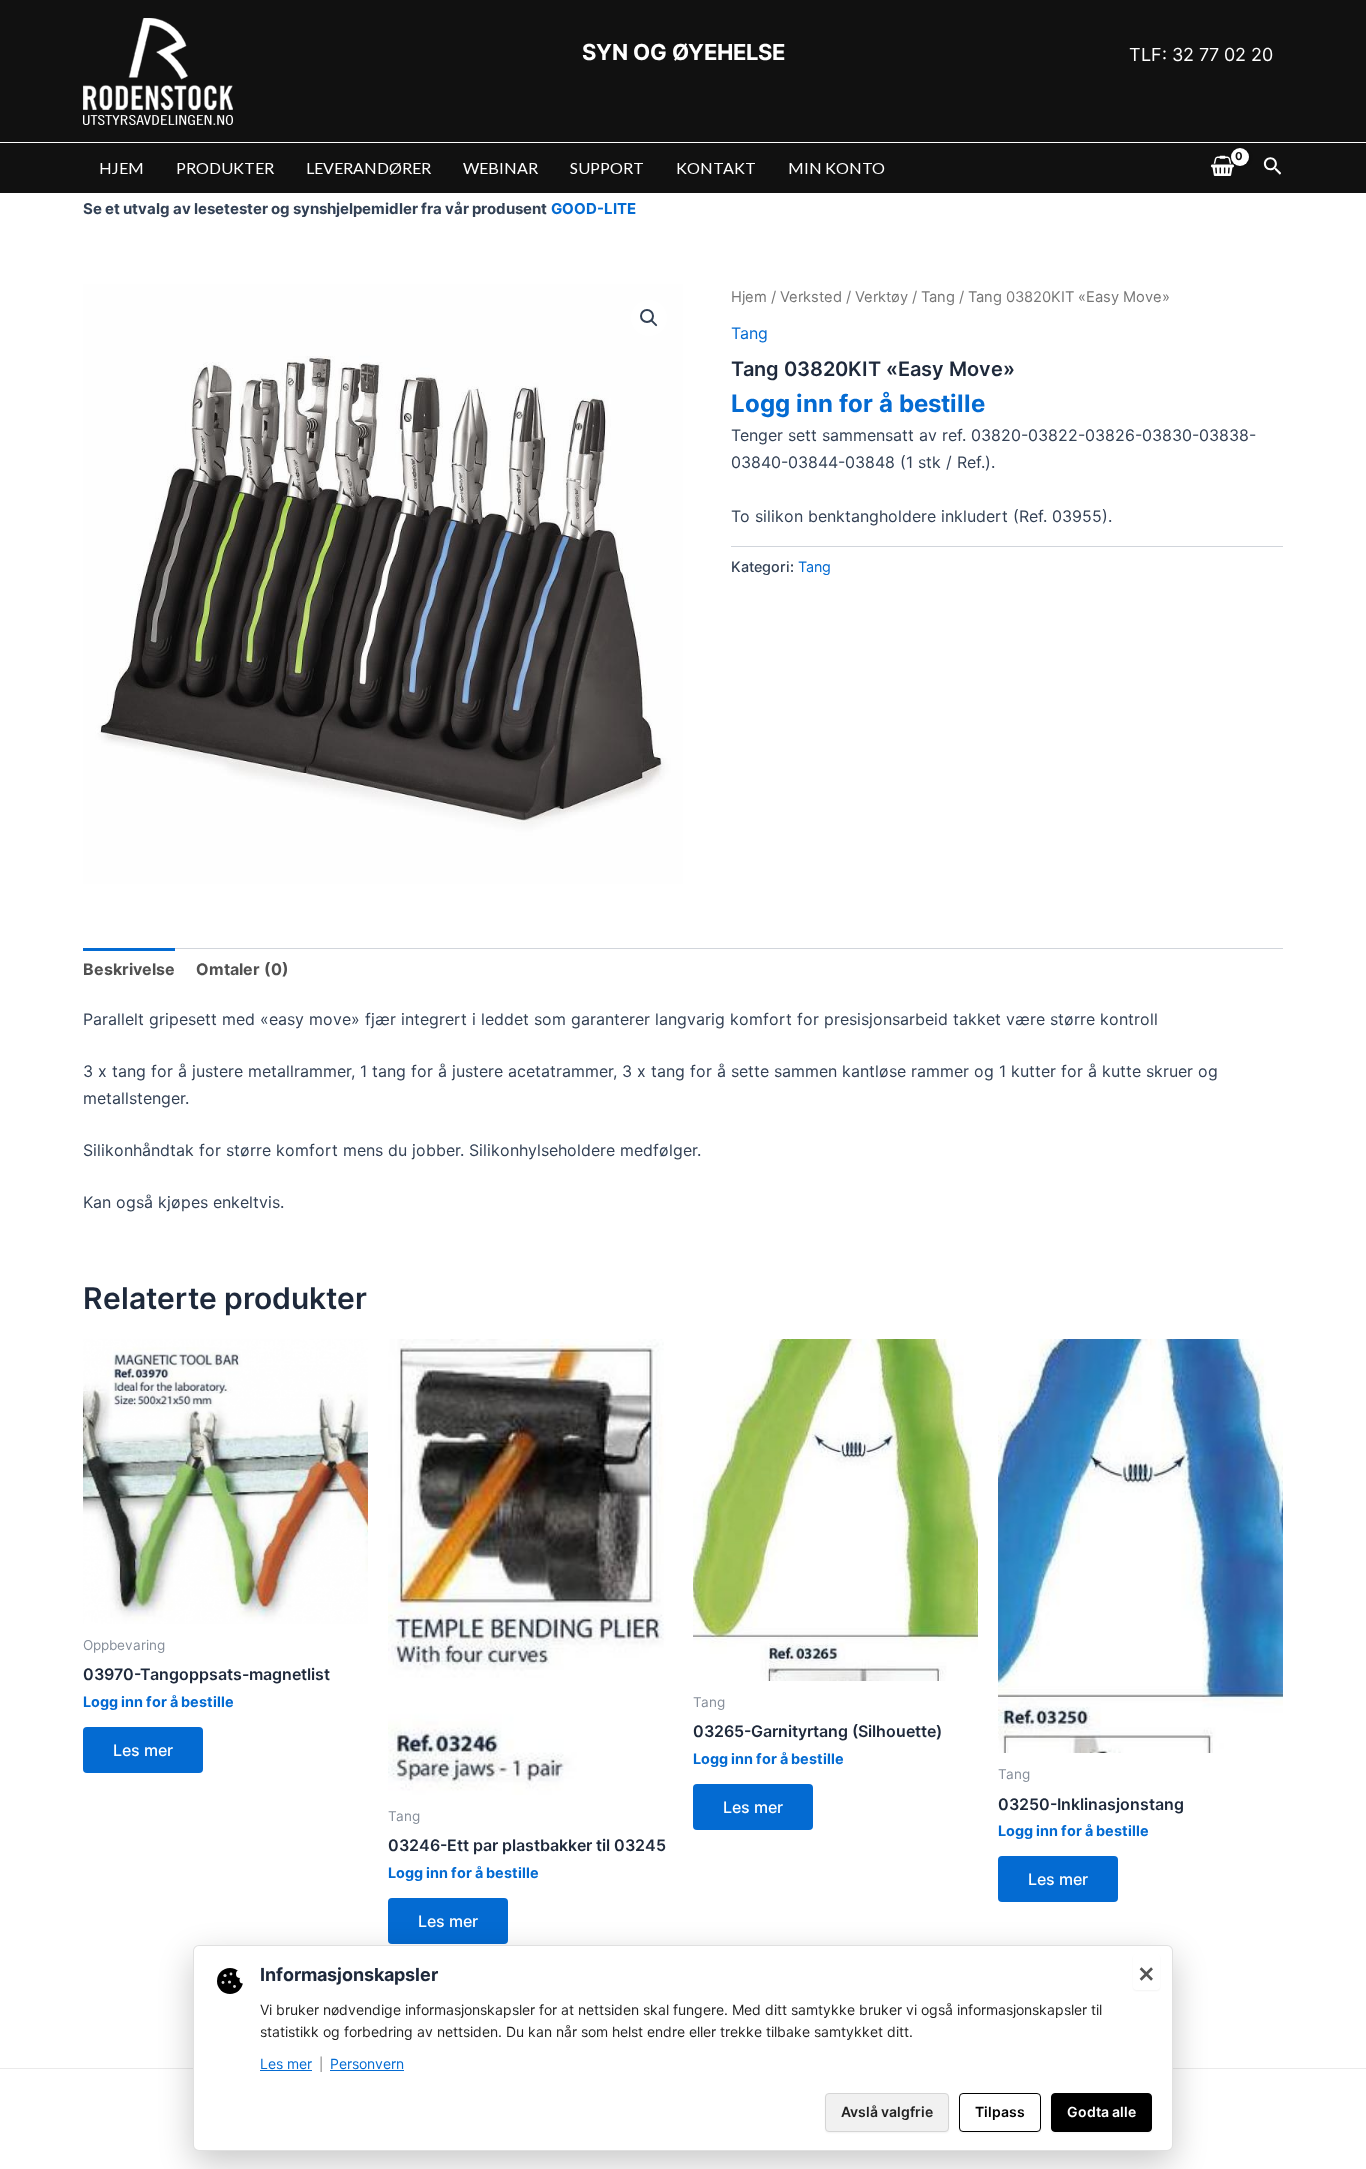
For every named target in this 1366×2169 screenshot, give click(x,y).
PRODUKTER (225, 167)
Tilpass (1000, 2111)
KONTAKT (716, 167)
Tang (938, 297)
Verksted (811, 297)
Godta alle (1101, 2111)
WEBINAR (500, 167)
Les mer (143, 1750)
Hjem (749, 297)
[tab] (129, 969)
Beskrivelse (129, 969)
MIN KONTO (836, 167)
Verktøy (881, 297)
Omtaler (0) (242, 969)
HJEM (121, 167)
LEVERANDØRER (368, 167)
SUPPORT (607, 167)
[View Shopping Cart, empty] (1222, 168)
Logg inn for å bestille (858, 403)
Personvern (367, 2063)
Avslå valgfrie (887, 2111)
